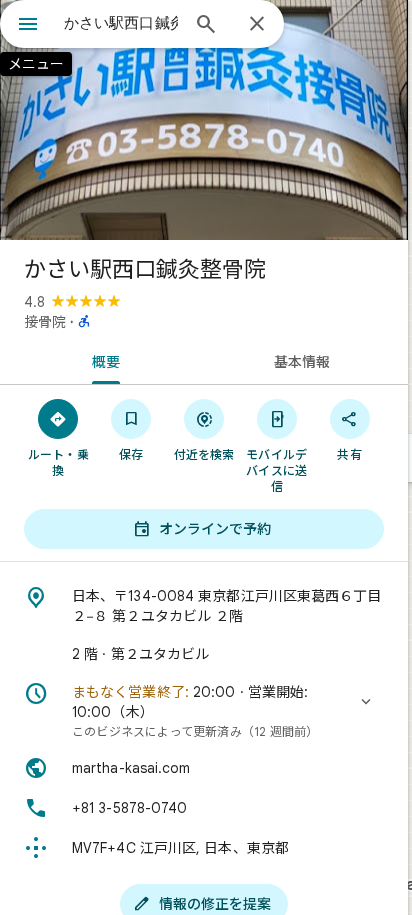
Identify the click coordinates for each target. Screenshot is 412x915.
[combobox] (121, 23)
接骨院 (45, 322)
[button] (204, 711)
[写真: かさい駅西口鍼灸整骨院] (204, 120)
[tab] (102, 360)
